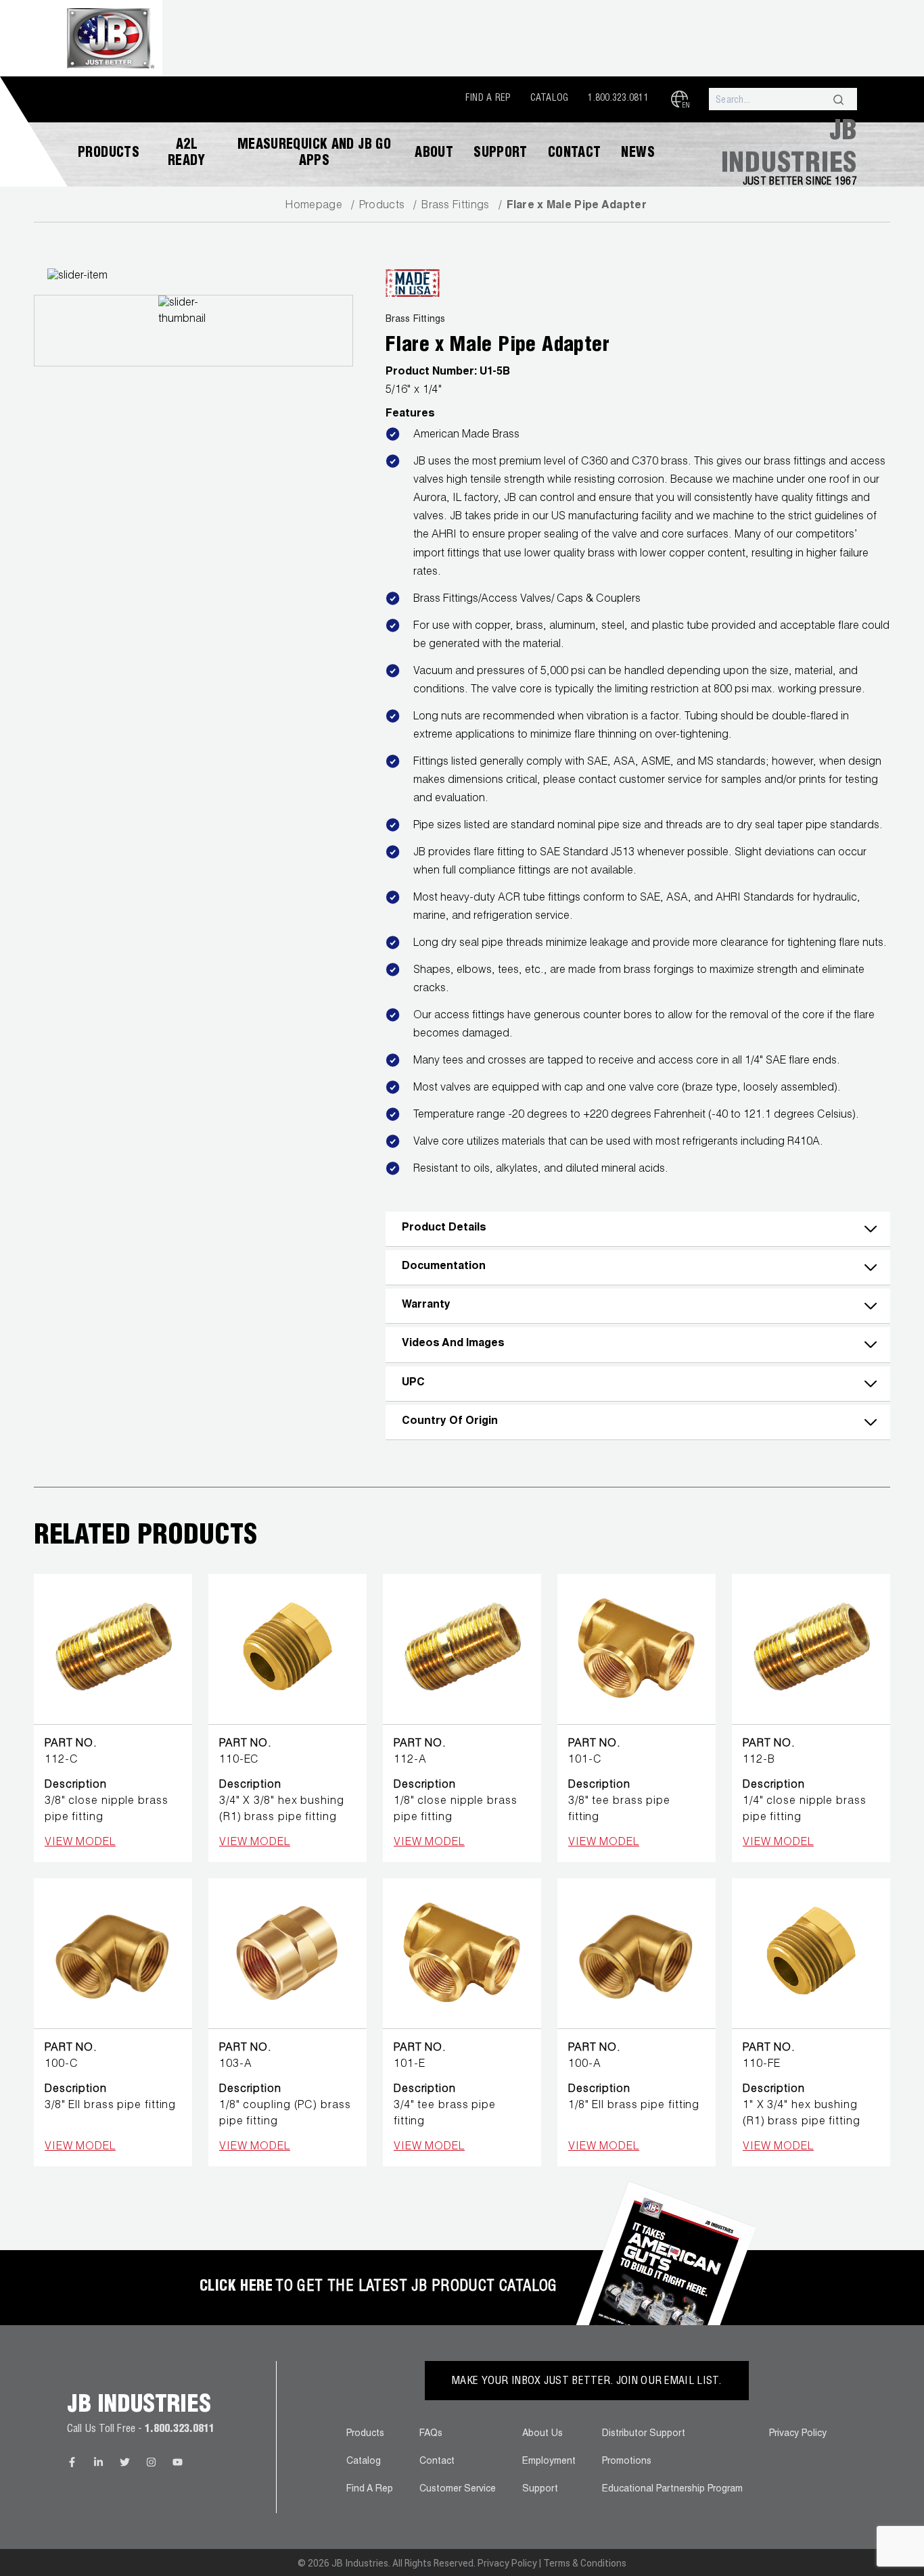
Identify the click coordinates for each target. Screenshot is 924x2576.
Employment (549, 2462)
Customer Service (458, 2489)
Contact (575, 154)
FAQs (431, 2434)
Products (109, 154)
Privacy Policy (798, 2434)
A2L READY (187, 154)
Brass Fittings (455, 206)
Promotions (627, 2462)
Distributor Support (644, 2434)
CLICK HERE (236, 2287)
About (434, 154)
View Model (80, 1843)
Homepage (314, 206)
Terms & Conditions (585, 2563)
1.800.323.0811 (618, 99)
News (638, 154)
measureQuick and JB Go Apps (314, 154)
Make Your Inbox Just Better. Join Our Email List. (587, 2382)
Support (501, 154)
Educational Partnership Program (672, 2489)
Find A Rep (488, 99)
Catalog (550, 99)
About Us (542, 2434)
